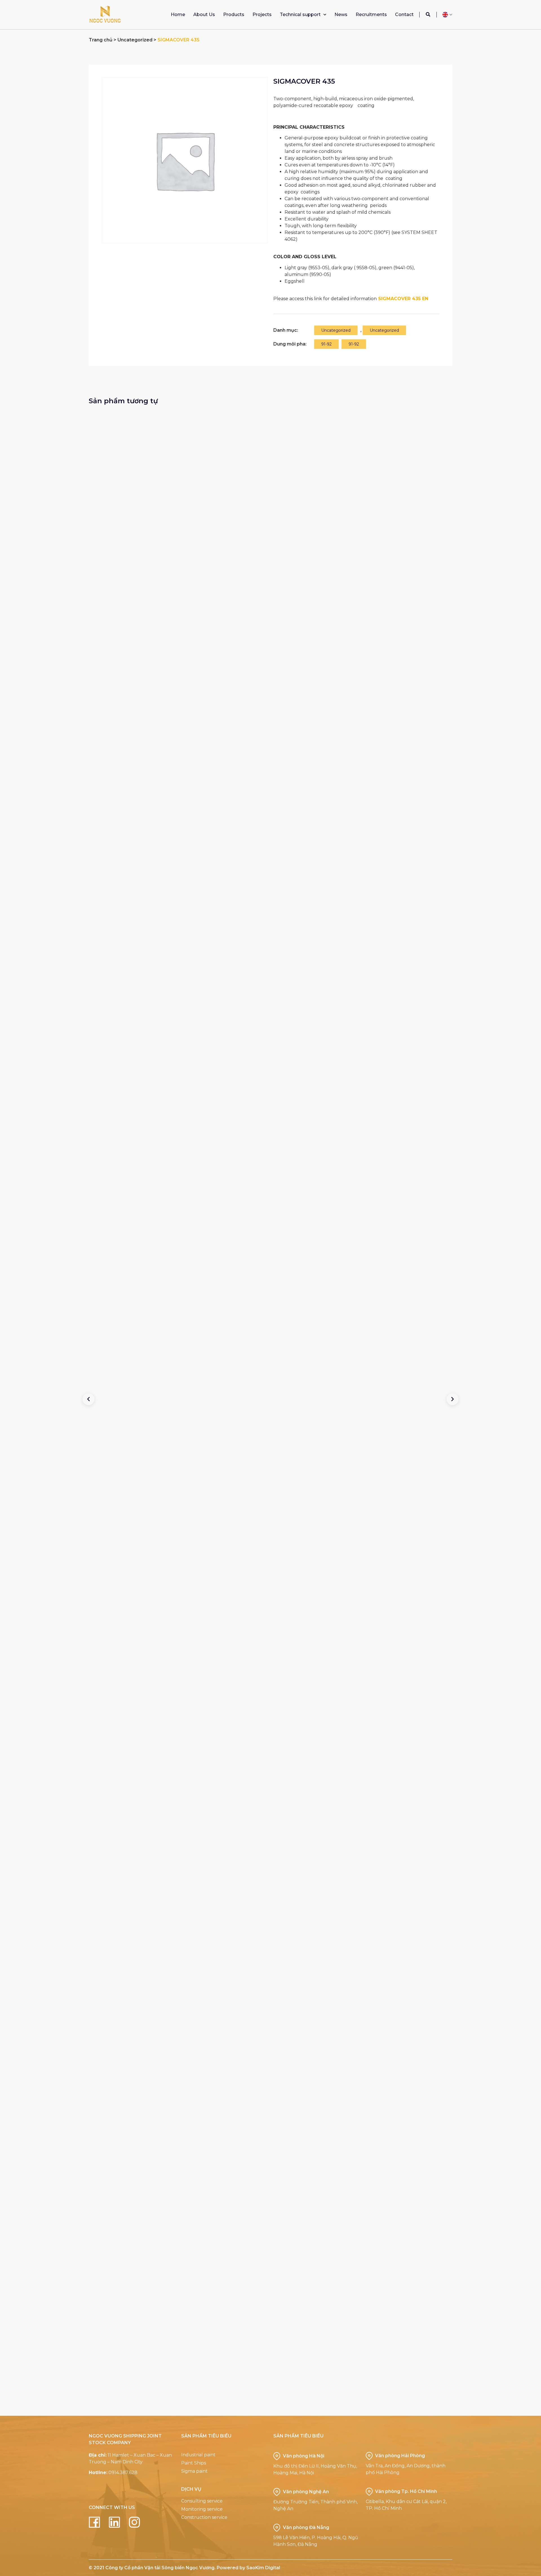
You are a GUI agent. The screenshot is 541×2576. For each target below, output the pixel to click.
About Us (204, 15)
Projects (262, 15)
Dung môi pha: (290, 344)
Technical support (300, 15)
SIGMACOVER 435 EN (403, 299)
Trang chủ (101, 40)
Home (178, 15)
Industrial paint (198, 2455)
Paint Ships (194, 2463)
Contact (404, 15)
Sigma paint (194, 2471)
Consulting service (202, 2501)
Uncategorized (135, 40)
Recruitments (371, 15)
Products (234, 15)
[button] (428, 15)
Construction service (204, 2517)
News (341, 15)
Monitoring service (202, 2509)
